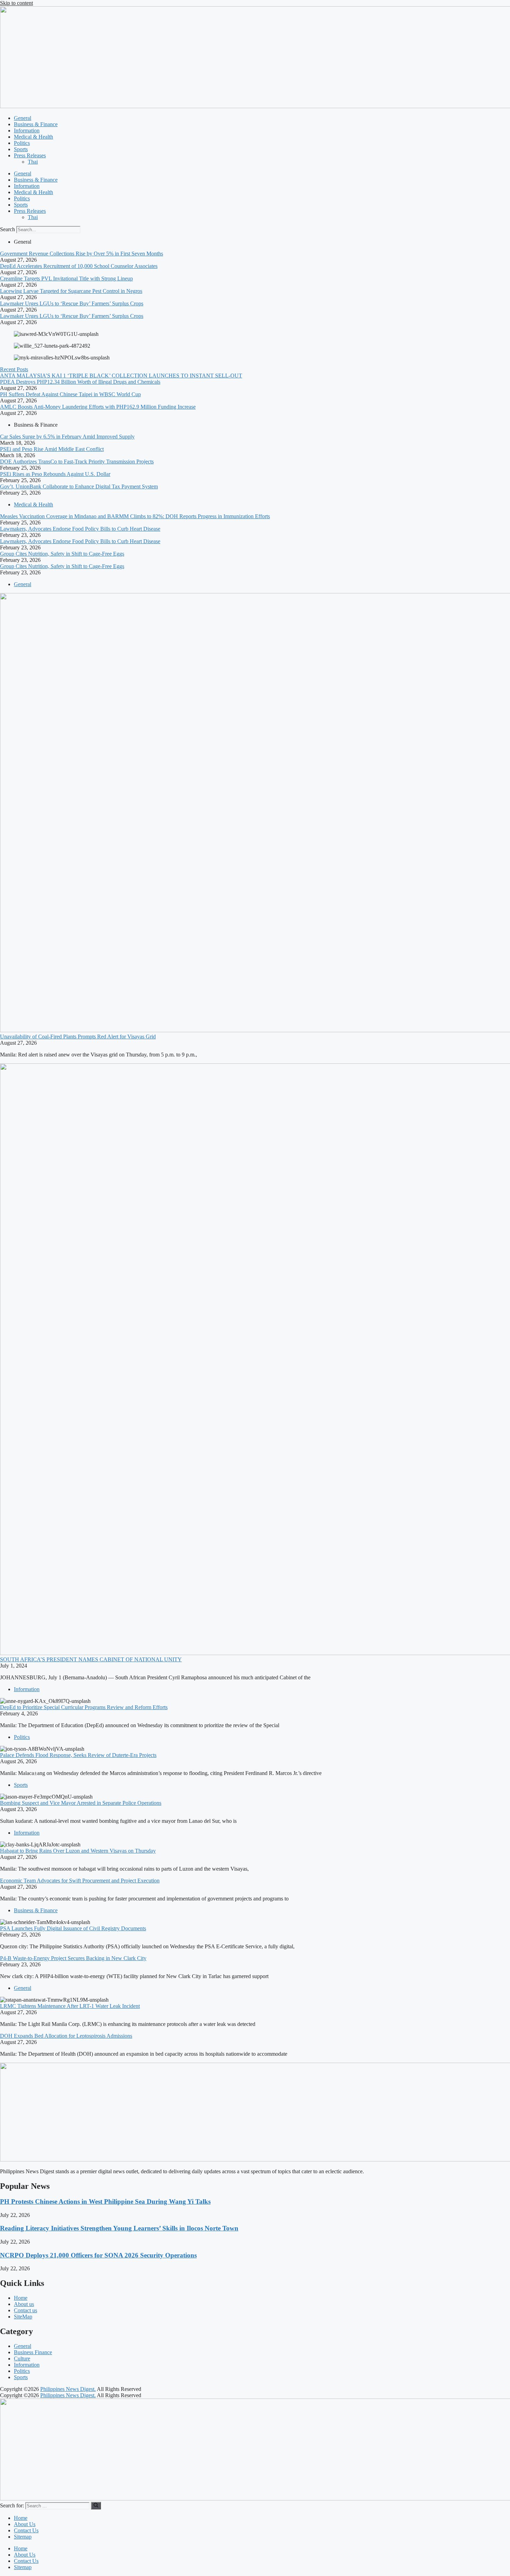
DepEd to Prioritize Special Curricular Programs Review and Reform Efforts (84, 1707)
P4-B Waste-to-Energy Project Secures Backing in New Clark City (73, 1958)
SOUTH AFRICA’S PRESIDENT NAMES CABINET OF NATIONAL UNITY (91, 1659)
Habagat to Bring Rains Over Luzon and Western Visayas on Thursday (78, 1851)
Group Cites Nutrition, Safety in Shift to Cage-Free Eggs (62, 554)
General (23, 118)
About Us (25, 2524)
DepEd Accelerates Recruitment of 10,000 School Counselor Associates (79, 266)
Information (27, 130)
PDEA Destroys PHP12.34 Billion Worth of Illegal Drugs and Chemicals (80, 382)
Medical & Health (33, 137)
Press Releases (30, 155)
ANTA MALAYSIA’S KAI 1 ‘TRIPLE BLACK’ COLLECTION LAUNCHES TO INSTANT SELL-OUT (121, 376)
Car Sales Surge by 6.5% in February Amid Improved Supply (67, 437)
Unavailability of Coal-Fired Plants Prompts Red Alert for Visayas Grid (78, 1037)
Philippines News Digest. (68, 2389)
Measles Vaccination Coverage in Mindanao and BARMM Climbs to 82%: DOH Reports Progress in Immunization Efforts (135, 516)
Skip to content (16, 3)
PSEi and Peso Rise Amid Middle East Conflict (52, 449)
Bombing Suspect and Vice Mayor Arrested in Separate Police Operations (81, 1803)
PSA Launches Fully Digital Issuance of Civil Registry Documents (73, 1928)
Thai (33, 162)
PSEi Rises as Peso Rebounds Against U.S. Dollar (55, 474)
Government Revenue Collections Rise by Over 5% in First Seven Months (82, 254)
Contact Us (26, 2530)
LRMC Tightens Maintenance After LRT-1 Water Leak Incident (70, 2006)
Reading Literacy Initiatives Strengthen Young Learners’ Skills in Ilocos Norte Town (119, 2228)
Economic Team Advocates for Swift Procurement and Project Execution (80, 1881)
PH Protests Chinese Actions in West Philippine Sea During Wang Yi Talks (105, 2201)
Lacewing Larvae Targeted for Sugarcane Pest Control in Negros (71, 291)
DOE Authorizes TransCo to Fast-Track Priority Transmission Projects (77, 462)
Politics (22, 143)
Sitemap (23, 2537)
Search (7, 229)
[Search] (96, 2506)
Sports (21, 149)
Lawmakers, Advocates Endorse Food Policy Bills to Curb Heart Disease (80, 529)
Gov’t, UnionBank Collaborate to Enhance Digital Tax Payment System (79, 486)
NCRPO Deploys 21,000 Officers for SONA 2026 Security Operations (98, 2255)
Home (21, 2518)
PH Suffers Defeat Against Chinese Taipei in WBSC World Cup (70, 394)
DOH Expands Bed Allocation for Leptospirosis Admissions (66, 2036)
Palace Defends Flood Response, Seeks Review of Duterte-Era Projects (78, 1755)
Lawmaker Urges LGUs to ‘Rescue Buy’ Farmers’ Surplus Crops (72, 303)
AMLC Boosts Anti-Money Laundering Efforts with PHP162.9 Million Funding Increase (98, 407)
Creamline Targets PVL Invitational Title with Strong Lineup (66, 279)
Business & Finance (36, 124)
